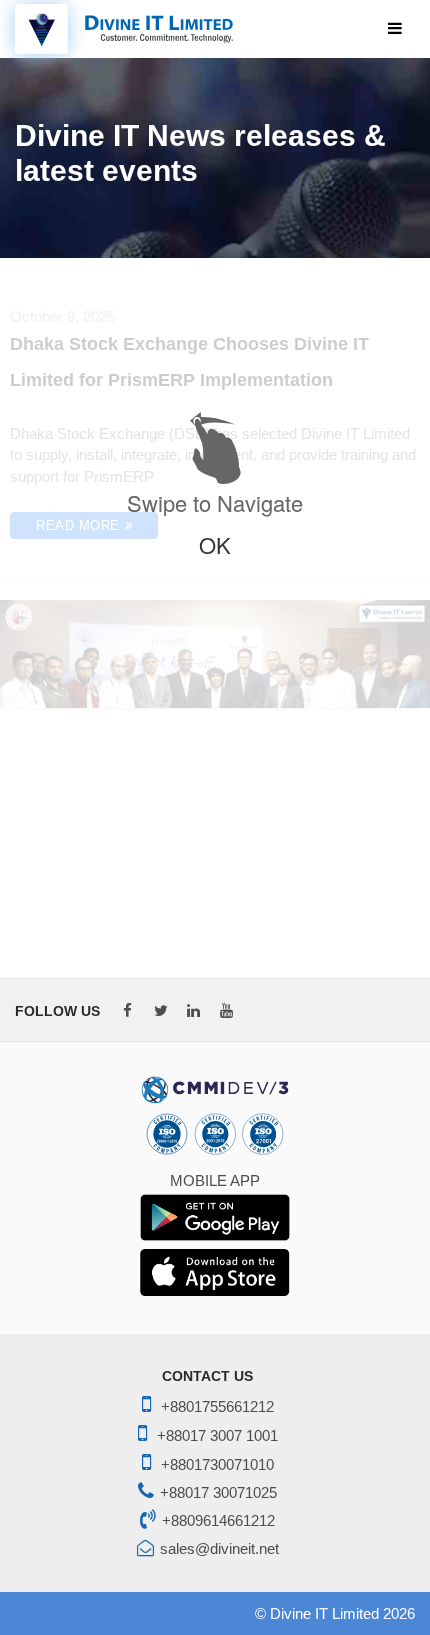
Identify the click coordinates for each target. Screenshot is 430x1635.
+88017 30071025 (218, 1492)
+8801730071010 (217, 1464)
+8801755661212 (217, 1406)
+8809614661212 (218, 1520)
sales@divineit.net (219, 1548)
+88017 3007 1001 (217, 1435)
